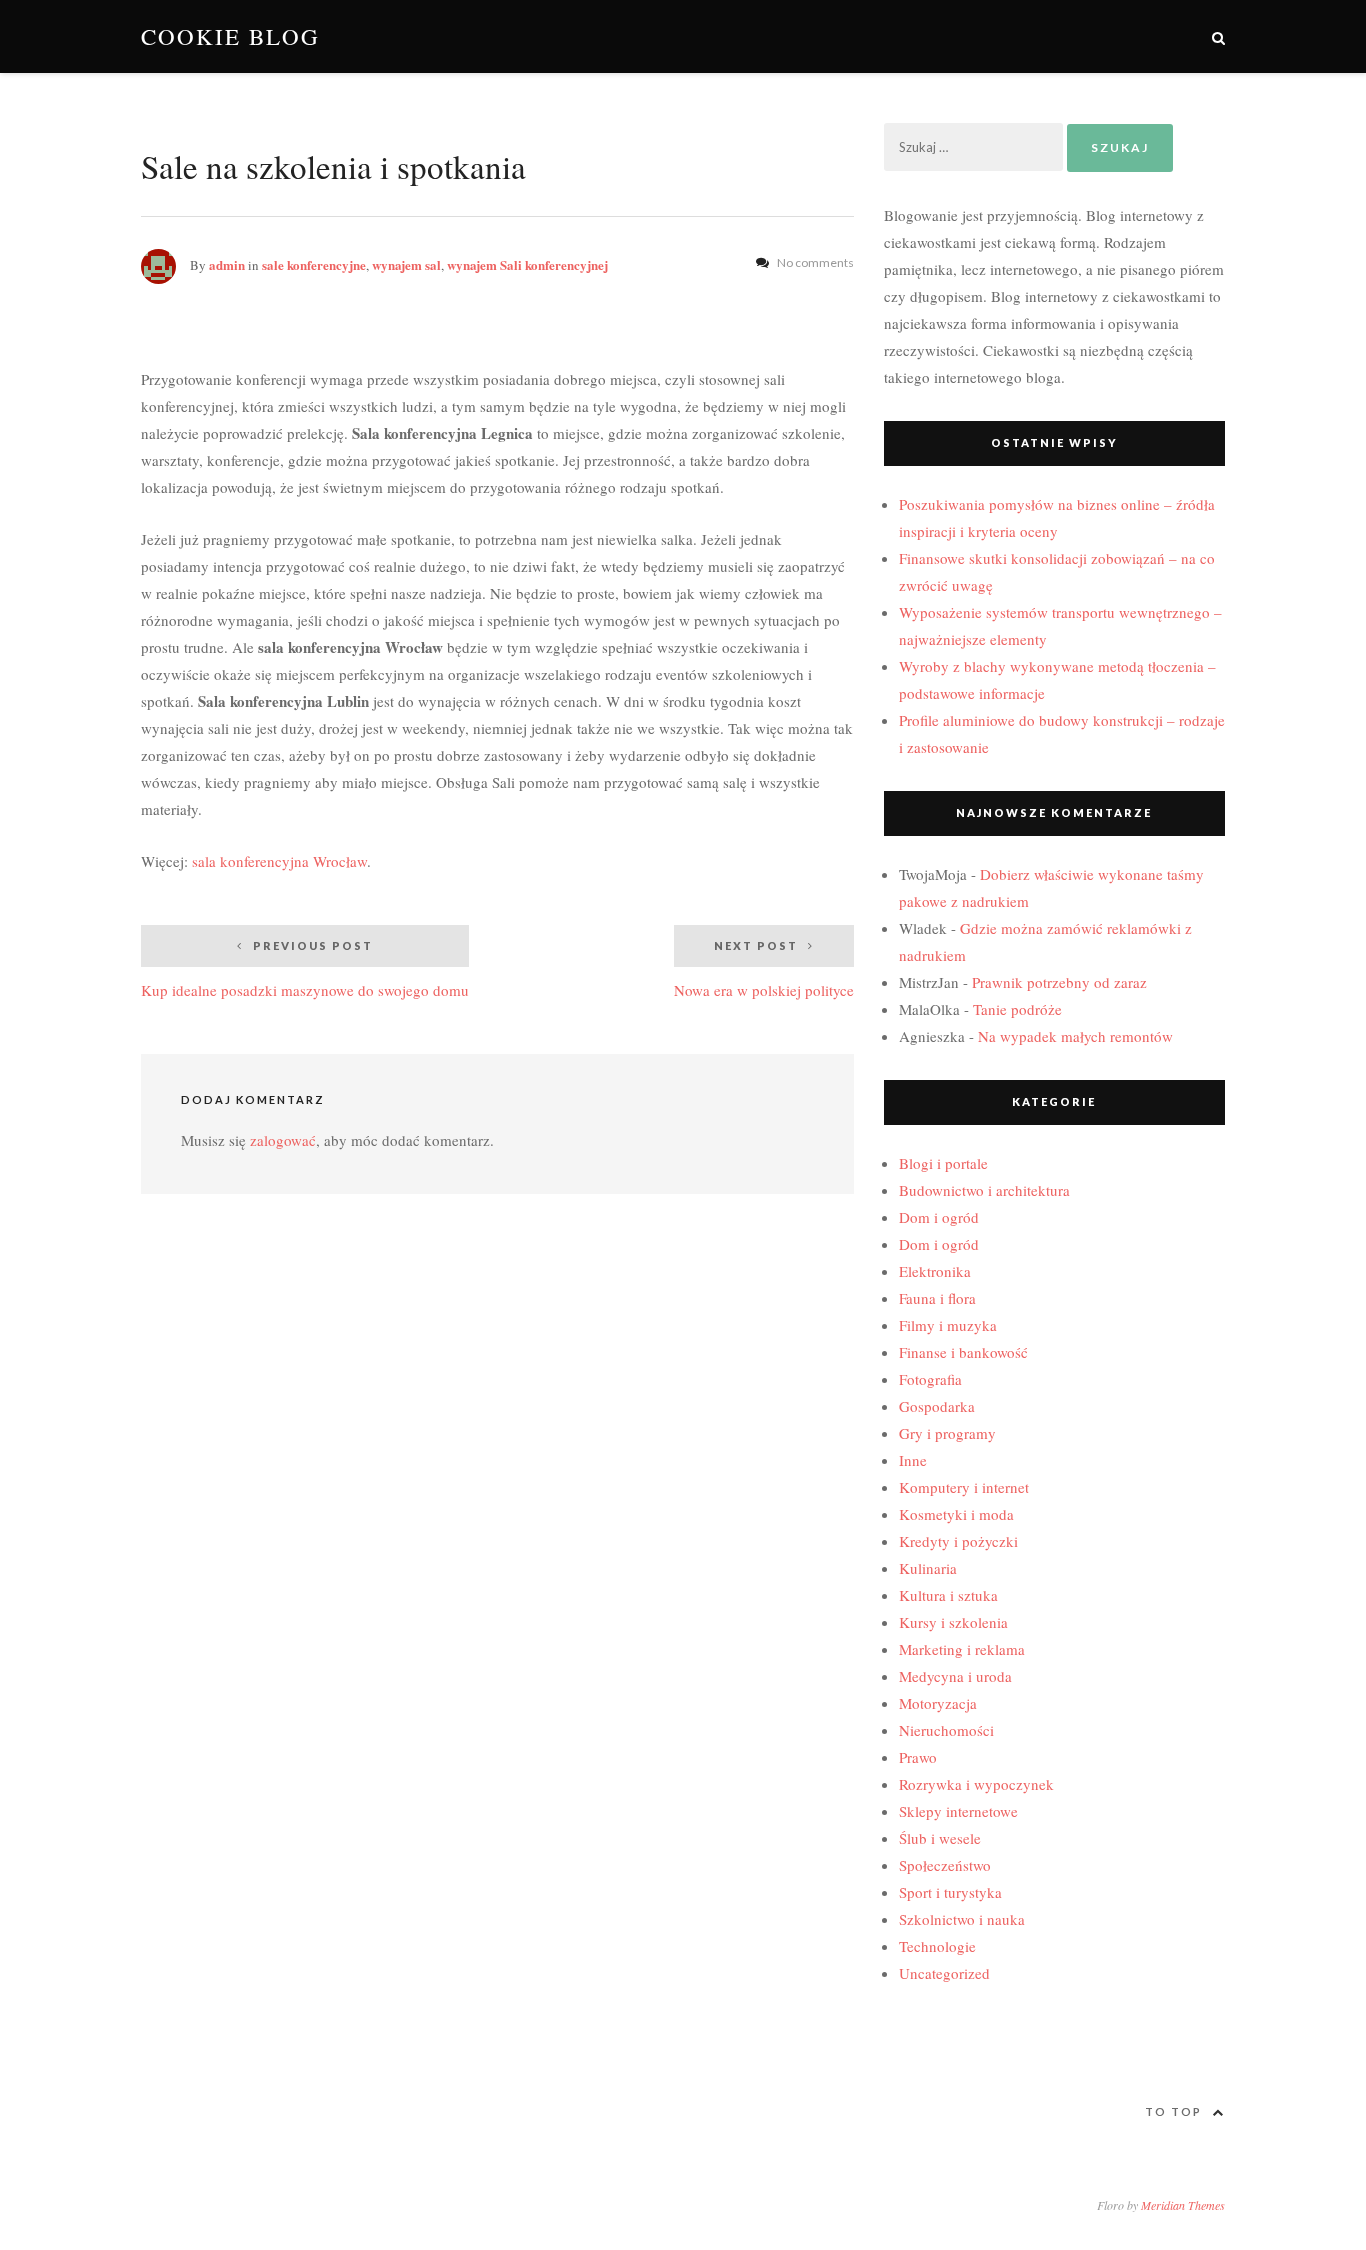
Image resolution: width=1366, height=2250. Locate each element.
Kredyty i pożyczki (958, 1541)
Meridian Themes (1183, 2205)
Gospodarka (937, 1406)
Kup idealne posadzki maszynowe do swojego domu (305, 969)
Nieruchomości (946, 1730)
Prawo (918, 1757)
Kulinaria (928, 1568)
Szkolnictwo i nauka (962, 1919)
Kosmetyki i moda (956, 1514)
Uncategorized (944, 1973)
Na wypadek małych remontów (1075, 1036)
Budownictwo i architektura (984, 1190)
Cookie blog (230, 36)
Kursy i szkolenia (953, 1622)
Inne (913, 1460)
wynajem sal (406, 264)
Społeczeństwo (945, 1865)
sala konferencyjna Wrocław (279, 861)
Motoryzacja (938, 1703)
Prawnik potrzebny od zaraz (1059, 982)
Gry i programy (947, 1433)
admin (227, 264)
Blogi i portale (943, 1163)
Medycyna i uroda (955, 1676)
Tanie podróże (1017, 1009)
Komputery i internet (964, 1487)
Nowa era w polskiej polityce (764, 969)
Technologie (937, 1946)
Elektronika (935, 1271)
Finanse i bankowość (963, 1352)
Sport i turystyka (950, 1892)
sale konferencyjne (314, 264)
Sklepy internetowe (958, 1811)
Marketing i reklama (962, 1649)
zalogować (283, 1140)
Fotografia (930, 1379)
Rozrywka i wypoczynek (976, 1784)
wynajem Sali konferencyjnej (527, 264)
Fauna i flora (937, 1298)
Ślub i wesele (940, 1838)
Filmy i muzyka (948, 1325)
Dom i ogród (939, 1217)
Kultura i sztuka (948, 1595)
